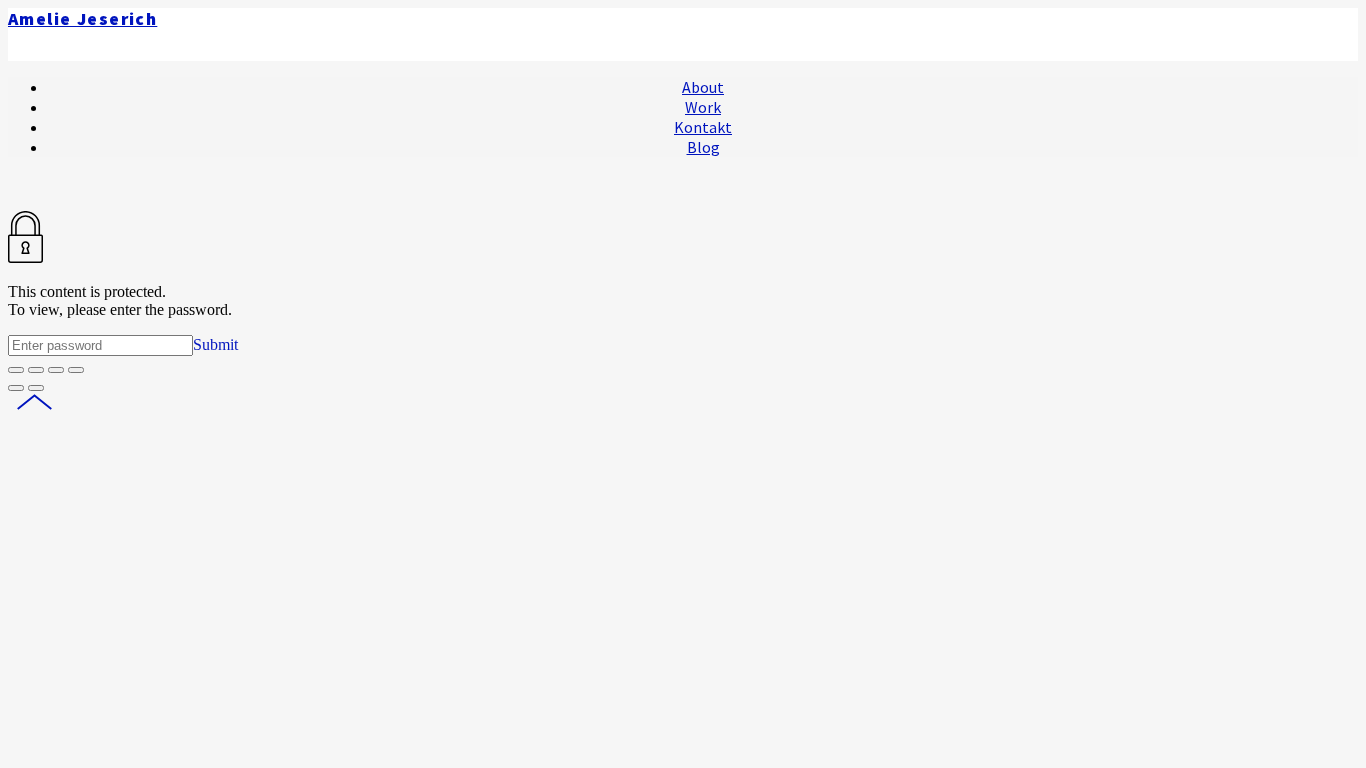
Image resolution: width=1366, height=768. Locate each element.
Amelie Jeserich (82, 19)
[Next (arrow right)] (36, 388)
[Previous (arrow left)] (16, 388)
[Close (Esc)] (16, 370)
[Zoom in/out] (76, 370)
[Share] (36, 370)
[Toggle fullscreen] (56, 370)
